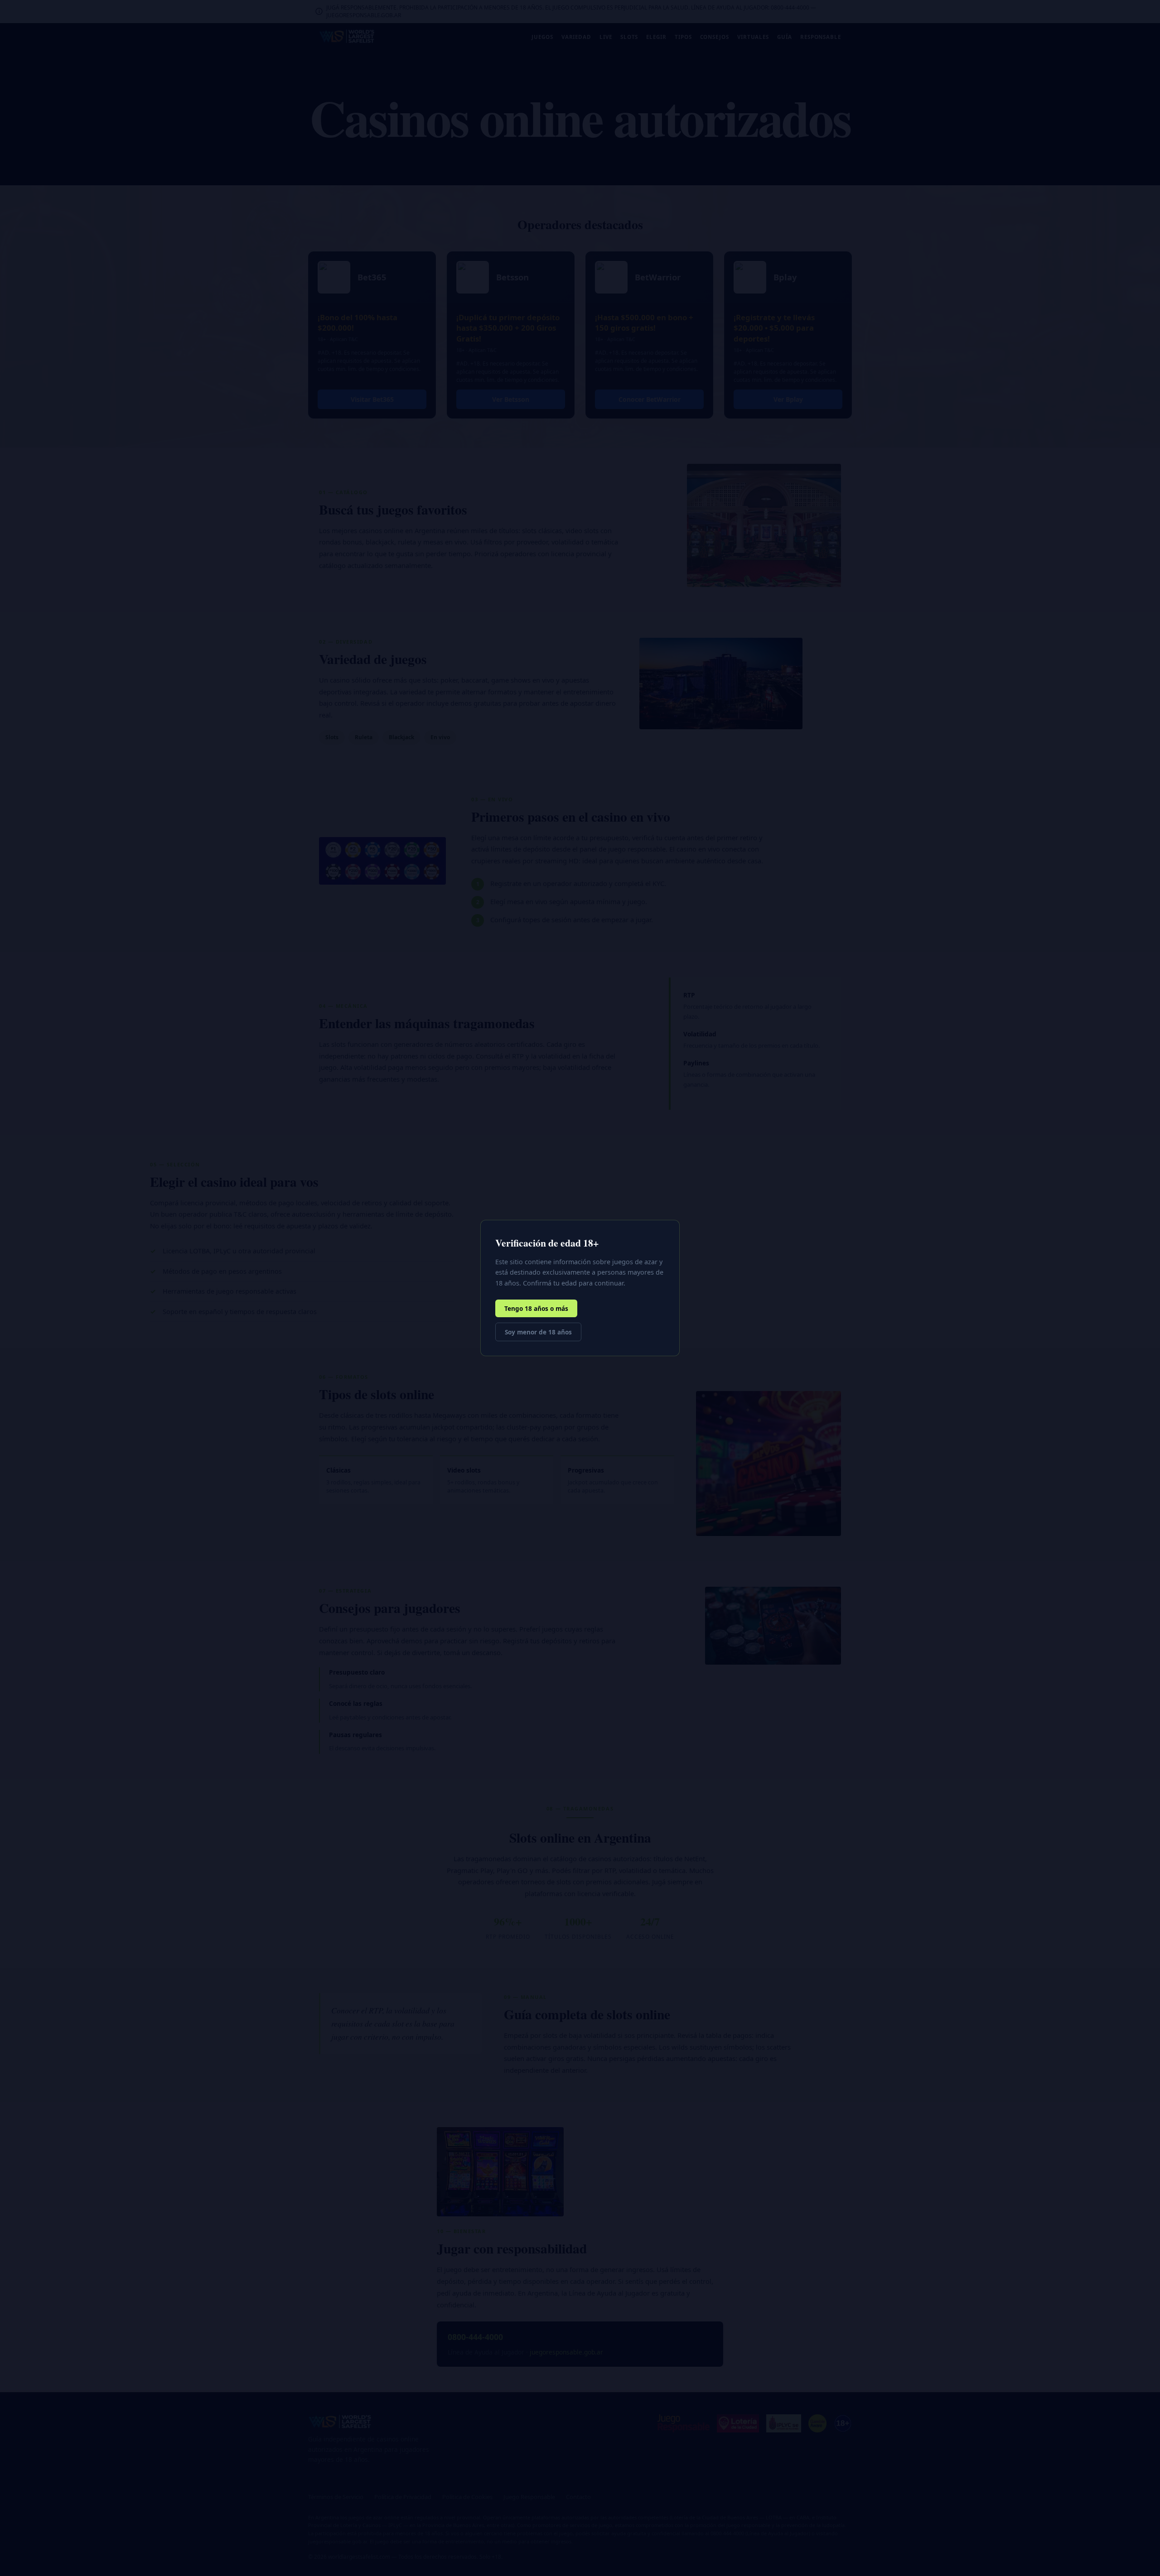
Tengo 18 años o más (536, 1308)
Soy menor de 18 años (538, 1332)
